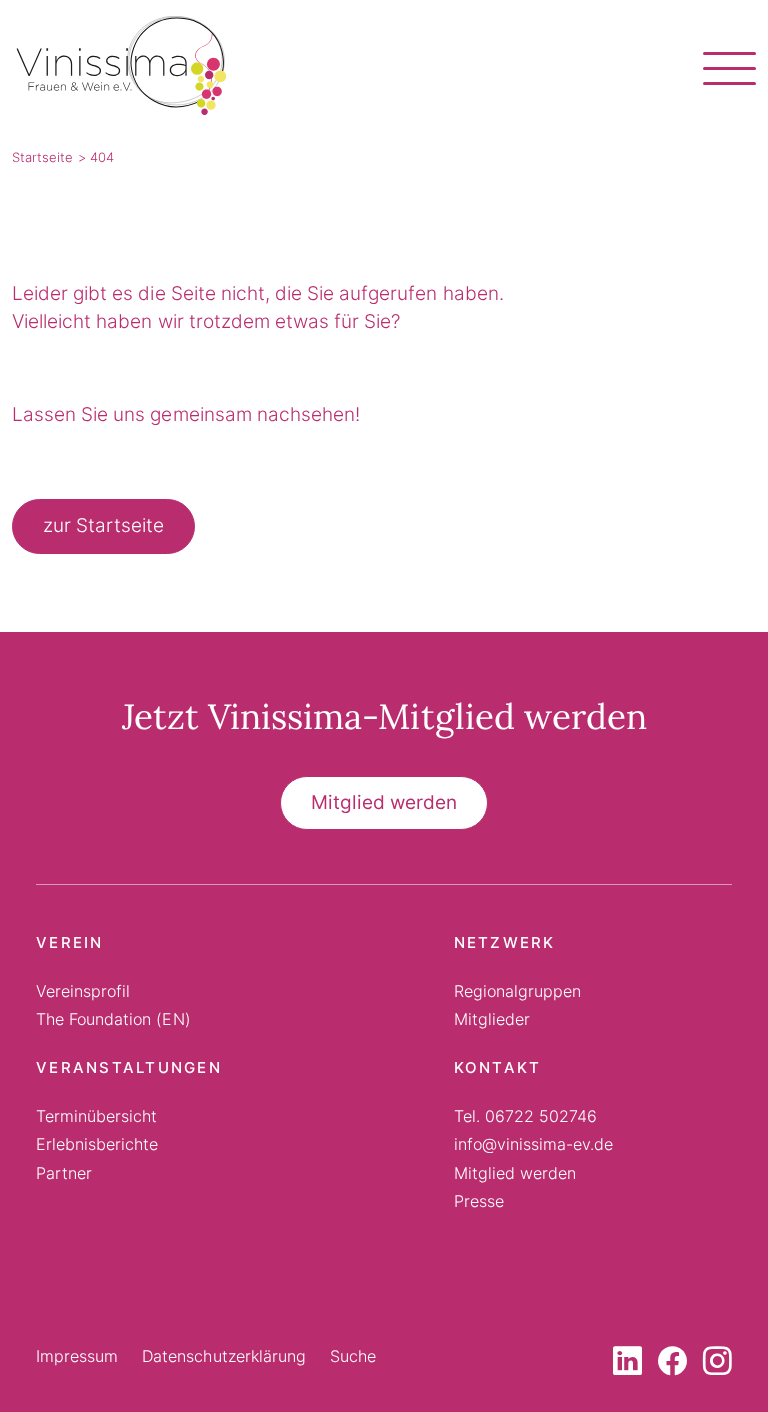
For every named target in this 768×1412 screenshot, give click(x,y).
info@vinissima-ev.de (534, 1144)
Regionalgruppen (517, 991)
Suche (353, 1356)
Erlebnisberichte (97, 1144)
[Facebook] (672, 1365)
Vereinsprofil (83, 991)
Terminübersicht (96, 1116)
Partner (64, 1173)
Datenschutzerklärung (224, 1356)
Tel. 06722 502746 (526, 1116)
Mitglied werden (384, 802)
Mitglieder (492, 1019)
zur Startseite (103, 525)
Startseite (42, 157)
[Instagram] (717, 1365)
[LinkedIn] (627, 1365)
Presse (479, 1201)
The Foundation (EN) (113, 1019)
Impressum (77, 1356)
